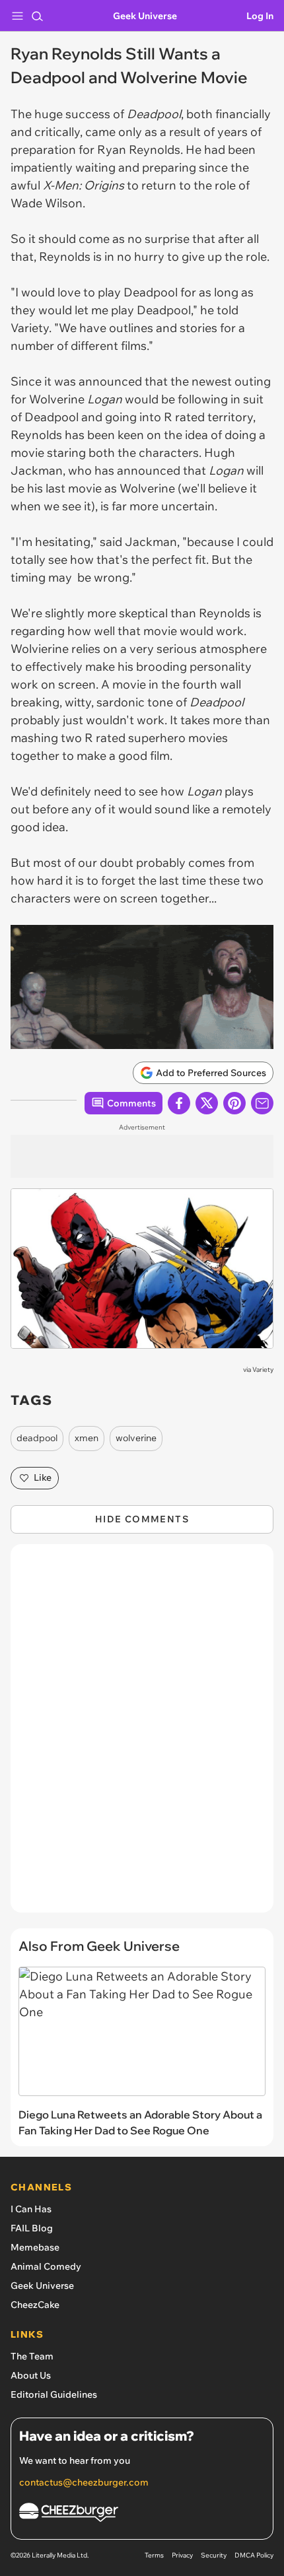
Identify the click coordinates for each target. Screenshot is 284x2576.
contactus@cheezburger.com (84, 2482)
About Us (31, 2375)
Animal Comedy (46, 2266)
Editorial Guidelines (54, 2394)
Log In (260, 16)
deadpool (37, 1438)
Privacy (182, 2555)
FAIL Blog (32, 2228)
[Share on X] (207, 1103)
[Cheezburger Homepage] (142, 2514)
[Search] (37, 16)
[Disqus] (142, 1735)
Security (214, 2555)
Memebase (35, 2247)
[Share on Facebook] (179, 1103)
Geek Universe (145, 16)
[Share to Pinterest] (234, 1103)
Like (43, 1477)
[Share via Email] (262, 1103)
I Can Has (31, 2209)
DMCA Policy (254, 2555)
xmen (87, 1438)
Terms (154, 2555)
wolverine (136, 1438)
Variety (263, 1370)
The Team (32, 2356)
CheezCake (35, 2305)
